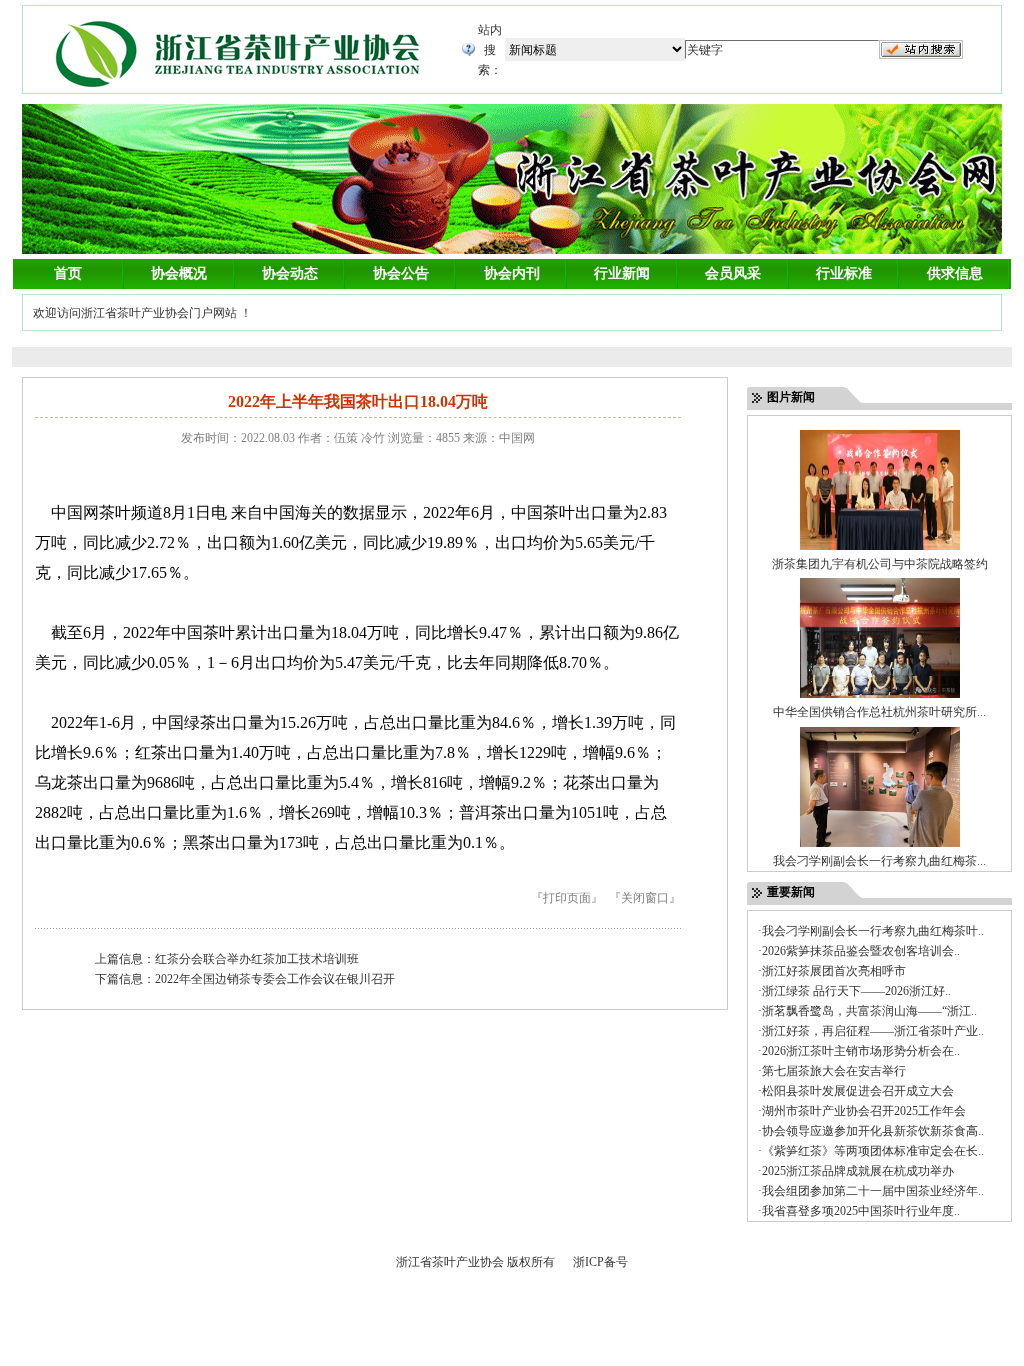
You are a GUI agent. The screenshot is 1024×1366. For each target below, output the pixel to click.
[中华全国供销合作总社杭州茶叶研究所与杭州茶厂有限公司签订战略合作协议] (880, 698)
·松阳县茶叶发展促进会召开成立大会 (856, 1091)
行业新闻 (622, 273)
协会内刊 (512, 273)
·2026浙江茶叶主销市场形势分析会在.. (859, 1051)
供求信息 (955, 273)
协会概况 (179, 273)
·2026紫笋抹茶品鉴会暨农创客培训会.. (859, 951)
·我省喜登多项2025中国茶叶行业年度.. (859, 1211)
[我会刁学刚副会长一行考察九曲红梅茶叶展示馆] (880, 847)
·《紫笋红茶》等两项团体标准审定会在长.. (871, 1151)
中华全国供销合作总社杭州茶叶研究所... (879, 712)
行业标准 (844, 273)
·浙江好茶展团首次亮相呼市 (832, 971)
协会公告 (401, 273)
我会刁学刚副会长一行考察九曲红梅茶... (879, 861)
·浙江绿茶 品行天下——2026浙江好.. (854, 991)
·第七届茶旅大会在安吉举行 (832, 1071)
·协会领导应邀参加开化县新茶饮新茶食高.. (871, 1131)
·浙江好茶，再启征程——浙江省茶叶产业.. (871, 1031)
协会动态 (290, 273)
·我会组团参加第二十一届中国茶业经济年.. (871, 1191)
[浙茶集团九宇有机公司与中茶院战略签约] (880, 550)
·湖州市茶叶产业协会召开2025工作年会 (862, 1111)
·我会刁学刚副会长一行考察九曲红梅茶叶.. (871, 931)
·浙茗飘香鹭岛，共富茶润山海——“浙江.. (867, 1011)
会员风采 (733, 273)
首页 (68, 273)
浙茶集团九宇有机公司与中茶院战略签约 (880, 564)
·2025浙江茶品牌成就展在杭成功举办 (856, 1171)
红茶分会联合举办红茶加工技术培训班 (257, 959)
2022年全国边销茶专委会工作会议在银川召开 (275, 979)
